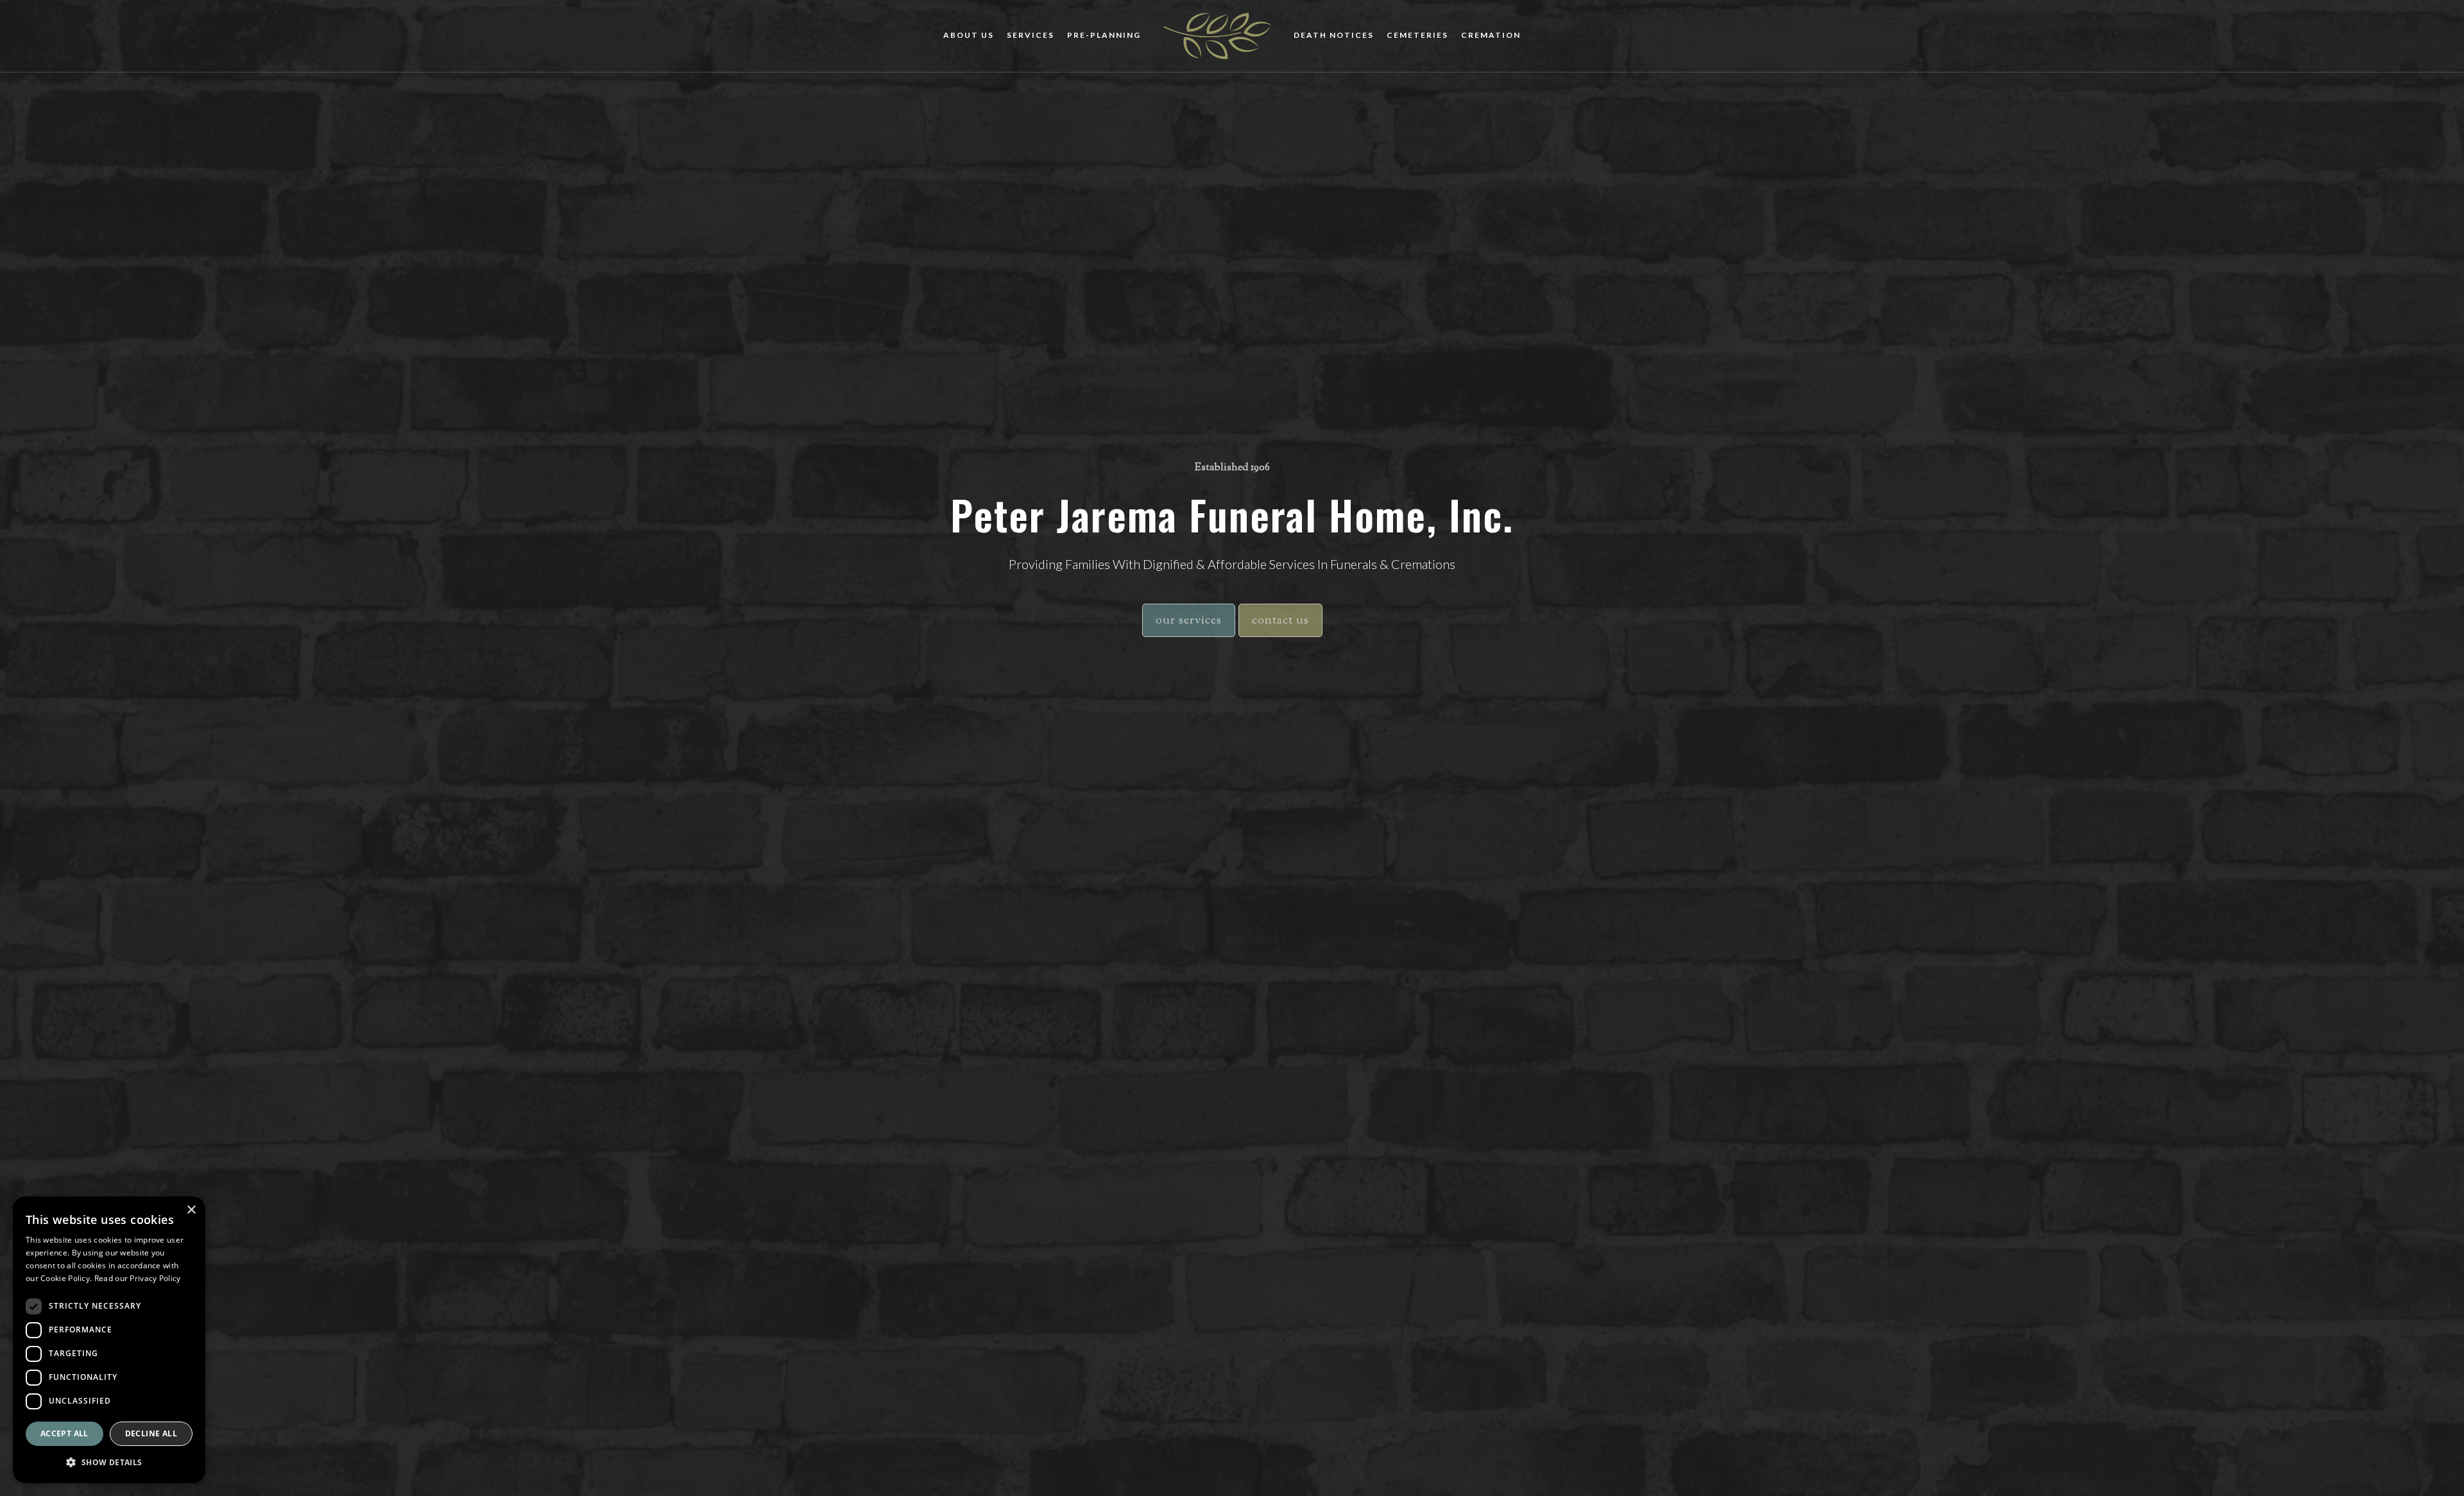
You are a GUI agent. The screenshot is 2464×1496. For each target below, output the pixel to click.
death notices (1334, 35)
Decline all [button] (151, 1433)
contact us (1280, 621)
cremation (1491, 35)
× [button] (191, 1210)
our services (1189, 621)
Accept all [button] (64, 1433)
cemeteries (1417, 35)
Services (1031, 35)
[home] (1217, 36)
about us (969, 35)
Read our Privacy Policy (138, 1278)
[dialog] (109, 1340)
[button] (109, 1462)
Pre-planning (1104, 35)
